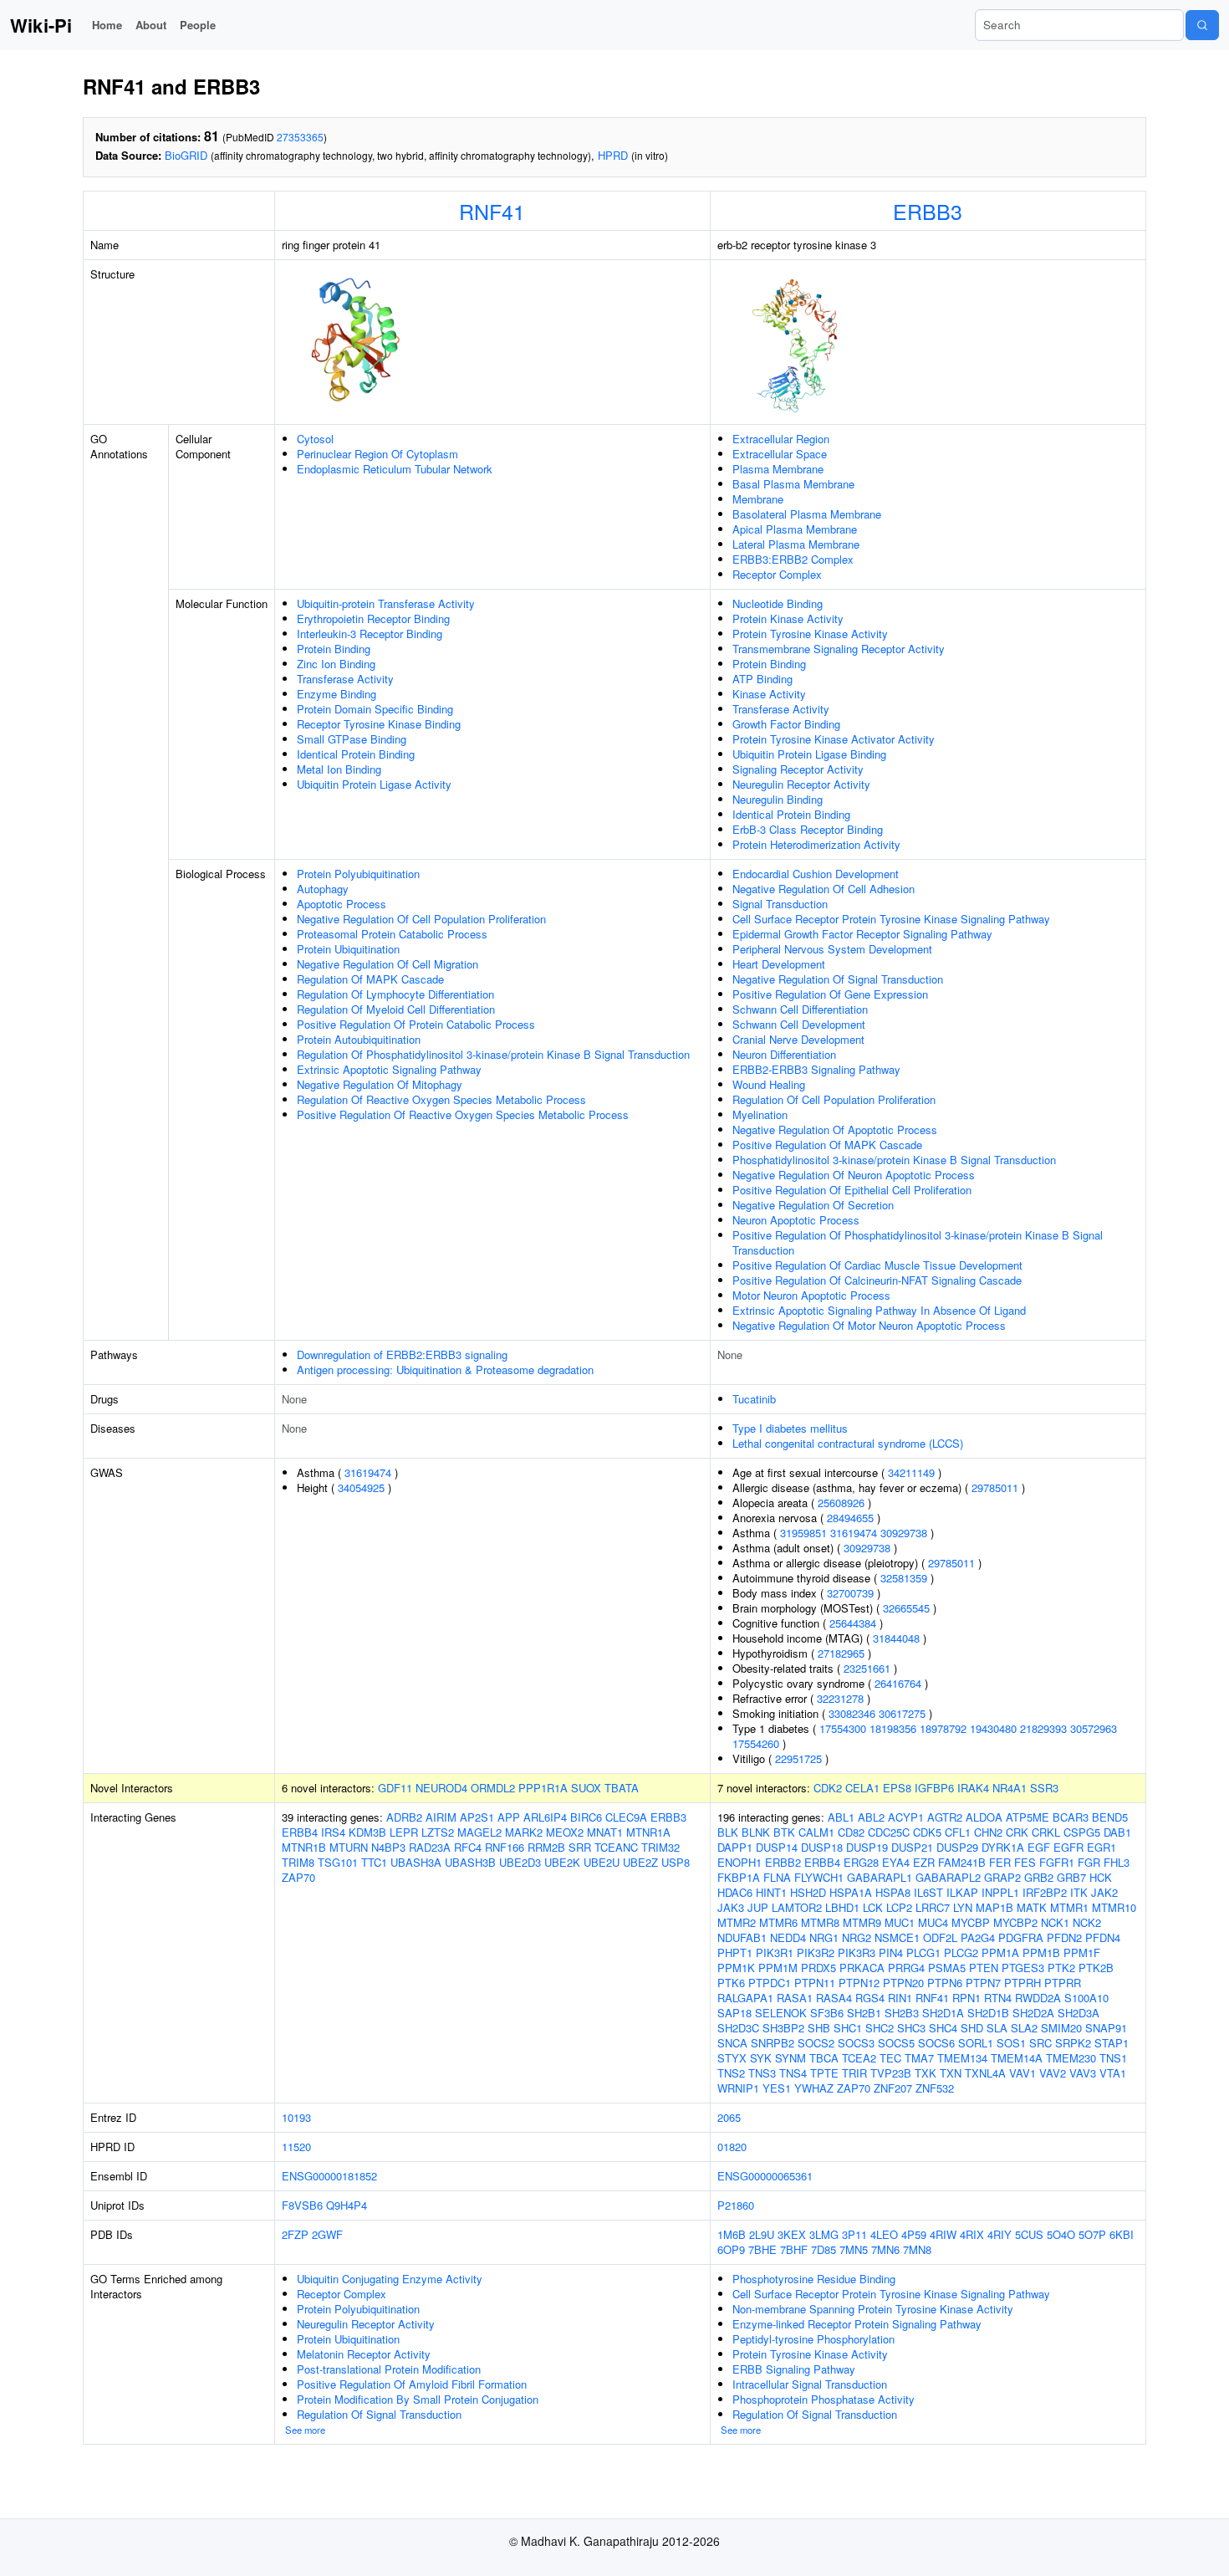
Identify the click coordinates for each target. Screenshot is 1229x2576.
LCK (873, 1907)
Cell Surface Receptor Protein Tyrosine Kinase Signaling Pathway (891, 919)
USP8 (676, 1862)
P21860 (736, 2205)
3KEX (792, 2234)
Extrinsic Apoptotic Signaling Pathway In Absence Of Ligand (879, 1310)
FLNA (777, 1877)
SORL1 (976, 2043)
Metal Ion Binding (339, 769)
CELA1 (862, 1788)
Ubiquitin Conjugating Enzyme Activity (390, 2279)
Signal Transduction (780, 904)
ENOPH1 (739, 1862)
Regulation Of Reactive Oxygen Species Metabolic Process (441, 1099)
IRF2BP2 (1045, 1892)
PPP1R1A (543, 1788)
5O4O (1061, 2234)
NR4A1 (1010, 1788)
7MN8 (917, 2249)
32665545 (906, 1608)
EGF (1039, 1847)
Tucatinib (754, 1399)
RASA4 (834, 1998)
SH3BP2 (783, 2028)
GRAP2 (1002, 1877)
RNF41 (492, 211)
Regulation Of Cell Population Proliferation (834, 1099)
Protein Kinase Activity (788, 618)
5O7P (1092, 2234)
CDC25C (889, 1832)
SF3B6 (827, 2013)
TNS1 (1113, 2058)
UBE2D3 (520, 1862)
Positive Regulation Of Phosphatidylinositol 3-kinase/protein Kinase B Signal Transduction (918, 1242)
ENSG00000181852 (329, 2176)
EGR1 (1102, 1847)
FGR (1089, 1862)
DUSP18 (822, 1847)
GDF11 (395, 1788)
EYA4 (896, 1862)
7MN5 (854, 2249)
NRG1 (824, 1937)
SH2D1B (988, 2013)
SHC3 (911, 2028)
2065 (729, 2117)
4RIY (1000, 2234)
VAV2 (1053, 2073)
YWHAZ (814, 2088)
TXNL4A (985, 2073)
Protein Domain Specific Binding (375, 709)
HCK (1101, 1877)
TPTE (824, 2073)
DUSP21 (912, 1847)
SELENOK (781, 2013)
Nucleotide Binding (778, 603)
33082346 (852, 1713)
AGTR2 (945, 1817)
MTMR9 (862, 1922)
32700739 (850, 1593)
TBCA (824, 2058)
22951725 (798, 1758)
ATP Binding (762, 679)
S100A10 (1086, 1998)
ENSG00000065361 (765, 2176)
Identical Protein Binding (356, 754)
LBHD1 (842, 1907)
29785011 (995, 1487)
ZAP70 (298, 1877)
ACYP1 (906, 1817)
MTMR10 (1114, 1907)
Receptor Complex (777, 574)
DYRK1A (1003, 1847)
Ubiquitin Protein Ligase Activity (374, 784)
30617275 (902, 1713)
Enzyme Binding (337, 694)
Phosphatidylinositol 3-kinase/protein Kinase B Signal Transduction (894, 1160)
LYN (963, 1907)
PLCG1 (923, 1952)
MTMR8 (820, 1922)
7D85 (824, 2249)
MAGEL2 (479, 1832)
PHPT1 (735, 1952)
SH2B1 (864, 2013)
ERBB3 (928, 211)
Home (107, 25)
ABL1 (841, 1817)
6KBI (1122, 2234)
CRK (1017, 1832)
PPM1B (1041, 1952)
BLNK (756, 1832)
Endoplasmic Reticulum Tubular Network (395, 469)
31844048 (896, 1638)
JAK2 (1104, 1892)
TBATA (622, 1788)
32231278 (840, 1698)
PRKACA (862, 1968)
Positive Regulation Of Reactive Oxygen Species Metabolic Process (463, 1114)
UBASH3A (416, 1862)
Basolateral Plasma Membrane (807, 514)
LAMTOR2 (797, 1907)
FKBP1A (739, 1877)
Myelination (760, 1114)
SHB (819, 2028)
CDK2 (828, 1788)
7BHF (794, 2249)
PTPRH (1022, 1983)
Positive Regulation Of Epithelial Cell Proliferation (852, 1190)
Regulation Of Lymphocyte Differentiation (395, 994)
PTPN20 (903, 1983)
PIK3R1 (775, 1952)
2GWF (327, 2234)
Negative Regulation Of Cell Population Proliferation (421, 919)
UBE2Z (640, 1862)
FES (1025, 1862)
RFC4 (468, 1847)
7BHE (762, 2249)
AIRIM (441, 1817)
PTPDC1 (770, 1983)
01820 (732, 2147)
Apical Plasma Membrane (795, 529)
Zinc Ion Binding (336, 664)
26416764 (898, 1683)
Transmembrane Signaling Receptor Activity (839, 649)
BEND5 (1110, 1817)
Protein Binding (334, 649)
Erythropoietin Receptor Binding (373, 618)
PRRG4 (906, 1968)
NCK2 (1087, 1922)
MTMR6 (778, 1922)
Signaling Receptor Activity (798, 769)
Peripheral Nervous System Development (832, 949)
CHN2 (988, 1832)
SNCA (732, 2043)
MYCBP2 (1015, 1922)
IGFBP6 (934, 1788)
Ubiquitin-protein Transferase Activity (386, 603)
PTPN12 (859, 1983)
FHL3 (1117, 1862)
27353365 (300, 137)
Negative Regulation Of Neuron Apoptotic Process (854, 1175)
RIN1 (900, 1998)
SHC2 (880, 2028)
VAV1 (1022, 2073)
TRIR (854, 2073)
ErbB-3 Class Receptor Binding (808, 829)
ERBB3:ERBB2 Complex (793, 559)
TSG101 (338, 1862)
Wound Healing (769, 1084)
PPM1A (1000, 1952)
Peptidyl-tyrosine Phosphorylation (813, 2339)
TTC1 (374, 1862)
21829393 (1043, 1728)
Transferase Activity (345, 679)
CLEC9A (626, 1817)
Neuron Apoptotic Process (796, 1220)
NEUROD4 (441, 1788)
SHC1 (848, 2028)
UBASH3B (470, 1862)
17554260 (756, 1743)
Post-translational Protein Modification (389, 2369)
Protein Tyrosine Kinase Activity (810, 634)
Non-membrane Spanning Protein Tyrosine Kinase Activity (873, 2309)
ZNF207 (893, 2088)
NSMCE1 (897, 1937)
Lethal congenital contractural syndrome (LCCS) (848, 1443)
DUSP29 (957, 1847)
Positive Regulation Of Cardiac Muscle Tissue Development (877, 1265)
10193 (296, 2117)
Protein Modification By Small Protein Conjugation (418, 2399)
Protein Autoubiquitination (359, 1039)
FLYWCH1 (819, 1877)
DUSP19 (867, 1847)
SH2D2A (1033, 2013)
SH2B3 (902, 2013)
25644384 (853, 1623)
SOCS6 (936, 2043)
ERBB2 (783, 1862)
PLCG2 (961, 1952)
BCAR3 (1071, 1817)
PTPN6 (945, 1983)
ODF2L (940, 1937)
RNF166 (505, 1847)
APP (509, 1817)
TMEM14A (1017, 2058)
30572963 (1094, 1728)
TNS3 (762, 2073)
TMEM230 (1071, 2058)
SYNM (790, 2058)
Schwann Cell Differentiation (800, 1009)
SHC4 (943, 2028)
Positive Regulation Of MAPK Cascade (827, 1145)
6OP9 (731, 2249)
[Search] (1202, 25)
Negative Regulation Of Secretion (813, 1205)
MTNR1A (648, 1832)
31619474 (368, 1472)
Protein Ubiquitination (348, 949)
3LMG (824, 2234)
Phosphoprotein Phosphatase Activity (824, 2399)
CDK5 (927, 1832)
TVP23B (891, 2073)
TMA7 (919, 2058)
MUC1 (900, 1922)
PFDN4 (1103, 1937)
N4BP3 (388, 1847)
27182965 (841, 1653)
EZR (924, 1862)
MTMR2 (737, 1922)
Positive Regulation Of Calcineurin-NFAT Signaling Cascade (877, 1280)
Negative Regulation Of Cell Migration (388, 964)
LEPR (404, 1832)
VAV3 (1083, 2073)
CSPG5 (1082, 1832)
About (151, 25)
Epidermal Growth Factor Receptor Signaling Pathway (862, 934)
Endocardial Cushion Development (816, 874)
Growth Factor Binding (786, 724)
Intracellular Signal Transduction (810, 2384)
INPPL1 (1000, 1892)
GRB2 (1039, 1877)
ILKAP (962, 1892)
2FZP (295, 2234)
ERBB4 (300, 1832)
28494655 (850, 1518)
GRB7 (1071, 1877)
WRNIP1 (738, 2088)
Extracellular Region (781, 439)
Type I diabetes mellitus (790, 1428)
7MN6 (885, 2249)
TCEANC (616, 1847)
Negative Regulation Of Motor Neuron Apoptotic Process (869, 1325)
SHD (972, 2028)
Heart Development (779, 964)
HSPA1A (851, 1892)
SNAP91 (1106, 2028)
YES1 (777, 2088)
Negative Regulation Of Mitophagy (380, 1084)
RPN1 (966, 1998)
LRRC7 (933, 1907)
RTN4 (998, 1998)
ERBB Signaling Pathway (794, 2369)
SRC (1040, 2043)
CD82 (851, 1832)
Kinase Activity (769, 694)
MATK (1032, 1907)
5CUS (1029, 2234)
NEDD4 (788, 1937)
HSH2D (808, 1892)
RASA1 (795, 1998)
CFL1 (958, 1832)
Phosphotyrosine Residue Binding (814, 2279)
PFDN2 (1064, 1937)
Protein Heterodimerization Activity (816, 844)
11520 (296, 2147)
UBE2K (562, 1862)
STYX (732, 2058)
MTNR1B (304, 1847)
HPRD (613, 155)
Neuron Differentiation (784, 1054)
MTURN (349, 1847)
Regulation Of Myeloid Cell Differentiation (396, 1009)
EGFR (1068, 1847)
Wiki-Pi (41, 25)
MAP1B (994, 1907)
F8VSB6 (302, 2205)
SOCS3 (856, 2043)
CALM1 (816, 1832)
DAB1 (1117, 1832)
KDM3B (367, 1832)
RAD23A (430, 1847)
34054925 (361, 1487)
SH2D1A (943, 2013)
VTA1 (1113, 2073)
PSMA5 (947, 1968)
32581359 (904, 1578)
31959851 (803, 1533)
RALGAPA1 (745, 1998)
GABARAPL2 (948, 1877)
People (198, 25)
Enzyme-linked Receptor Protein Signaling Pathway (857, 2324)
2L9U (762, 2234)
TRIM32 (660, 1847)
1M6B (732, 2234)
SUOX (586, 1788)
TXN (951, 2073)
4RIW (943, 2234)
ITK (1079, 1892)
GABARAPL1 (880, 1877)
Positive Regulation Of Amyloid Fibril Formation (412, 2384)
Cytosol (315, 439)
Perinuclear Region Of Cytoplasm (377, 454)
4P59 (914, 2234)
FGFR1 (1057, 1862)
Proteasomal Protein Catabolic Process (392, 934)
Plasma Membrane (778, 469)
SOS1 (1011, 2043)
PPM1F (1082, 1952)
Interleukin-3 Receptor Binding (370, 634)
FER (1000, 1862)
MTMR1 (1069, 1907)
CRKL (1046, 1832)
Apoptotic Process (342, 904)
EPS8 (897, 1788)
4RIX (972, 2234)
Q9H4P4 (347, 2205)
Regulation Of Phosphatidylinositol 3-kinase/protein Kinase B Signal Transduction (493, 1054)
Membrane (758, 499)
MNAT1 (605, 1832)
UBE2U (602, 1862)
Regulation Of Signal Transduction (379, 2414)
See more (305, 2430)
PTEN (984, 1968)
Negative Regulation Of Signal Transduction (838, 979)
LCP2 (899, 1907)
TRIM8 (298, 1862)
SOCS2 (816, 2043)
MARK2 (524, 1832)
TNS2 (731, 2073)
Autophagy (323, 889)
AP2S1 (477, 1817)
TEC (890, 2058)
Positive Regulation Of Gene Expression (830, 994)
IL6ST (928, 1892)
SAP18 (734, 2013)
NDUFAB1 (742, 1937)
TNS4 (793, 2073)
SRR (580, 1847)
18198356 (893, 1728)
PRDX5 (818, 1968)
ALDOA (984, 1817)
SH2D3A (1079, 2013)
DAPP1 (735, 1847)
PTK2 (1061, 1968)
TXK (926, 2073)
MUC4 (933, 1922)
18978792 (943, 1728)
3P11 (854, 2234)
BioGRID (186, 155)
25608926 (841, 1503)
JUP (758, 1907)
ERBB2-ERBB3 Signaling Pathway (816, 1069)
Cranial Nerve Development (798, 1039)
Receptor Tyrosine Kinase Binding (379, 724)
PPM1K (736, 1968)
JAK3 (731, 1907)
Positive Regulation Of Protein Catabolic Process (416, 1024)
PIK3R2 (816, 1952)
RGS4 (870, 1998)
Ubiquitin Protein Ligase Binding (809, 754)
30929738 (904, 1533)
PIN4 (891, 1952)
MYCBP (971, 1922)
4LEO (884, 2234)
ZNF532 (935, 2088)
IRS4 (333, 1832)
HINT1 (771, 1892)
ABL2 (871, 1817)
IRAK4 (973, 1788)
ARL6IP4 (545, 1817)
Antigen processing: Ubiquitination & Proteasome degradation (445, 1370)
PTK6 (731, 1983)
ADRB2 (404, 1817)
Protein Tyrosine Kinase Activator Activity (834, 739)
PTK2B (1096, 1968)
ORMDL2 (493, 1788)
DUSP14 (777, 1847)
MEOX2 (565, 1832)
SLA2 (1024, 2028)
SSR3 (1044, 1788)
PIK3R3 (857, 1952)
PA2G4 (978, 1937)
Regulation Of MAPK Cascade (370, 979)
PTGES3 (1023, 1968)
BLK (728, 1832)
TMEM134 (962, 2058)
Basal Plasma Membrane (793, 484)
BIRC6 (586, 1817)
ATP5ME (1028, 1817)
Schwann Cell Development (799, 1024)
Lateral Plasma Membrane (796, 544)
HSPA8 (893, 1892)
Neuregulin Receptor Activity (801, 784)
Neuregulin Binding (778, 799)
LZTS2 (438, 1832)
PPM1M (778, 1968)
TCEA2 (859, 2058)
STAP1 (1112, 2043)
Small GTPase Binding (352, 739)
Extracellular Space (780, 454)
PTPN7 (983, 1983)
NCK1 (1055, 1922)
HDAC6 (735, 1892)
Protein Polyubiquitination (358, 874)
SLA (997, 2028)
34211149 (911, 1472)
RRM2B (546, 1847)
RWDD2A (1038, 1998)
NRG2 (857, 1937)
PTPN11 (815, 1983)
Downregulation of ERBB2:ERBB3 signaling (402, 1354)
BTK (784, 1832)
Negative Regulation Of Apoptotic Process (835, 1130)
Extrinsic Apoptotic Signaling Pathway (389, 1069)
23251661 (867, 1668)
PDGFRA (1021, 1937)
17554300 (843, 1728)
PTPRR (1063, 1983)
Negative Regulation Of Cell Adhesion (824, 889)
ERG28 (861, 1862)
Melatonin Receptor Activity (364, 2354)
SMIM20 (1061, 2028)
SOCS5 (896, 2043)
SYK (761, 2058)
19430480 (993, 1728)
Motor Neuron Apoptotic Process (811, 1295)
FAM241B (962, 1862)
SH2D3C (738, 2028)
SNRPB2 (773, 2043)
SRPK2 (1073, 2043)
